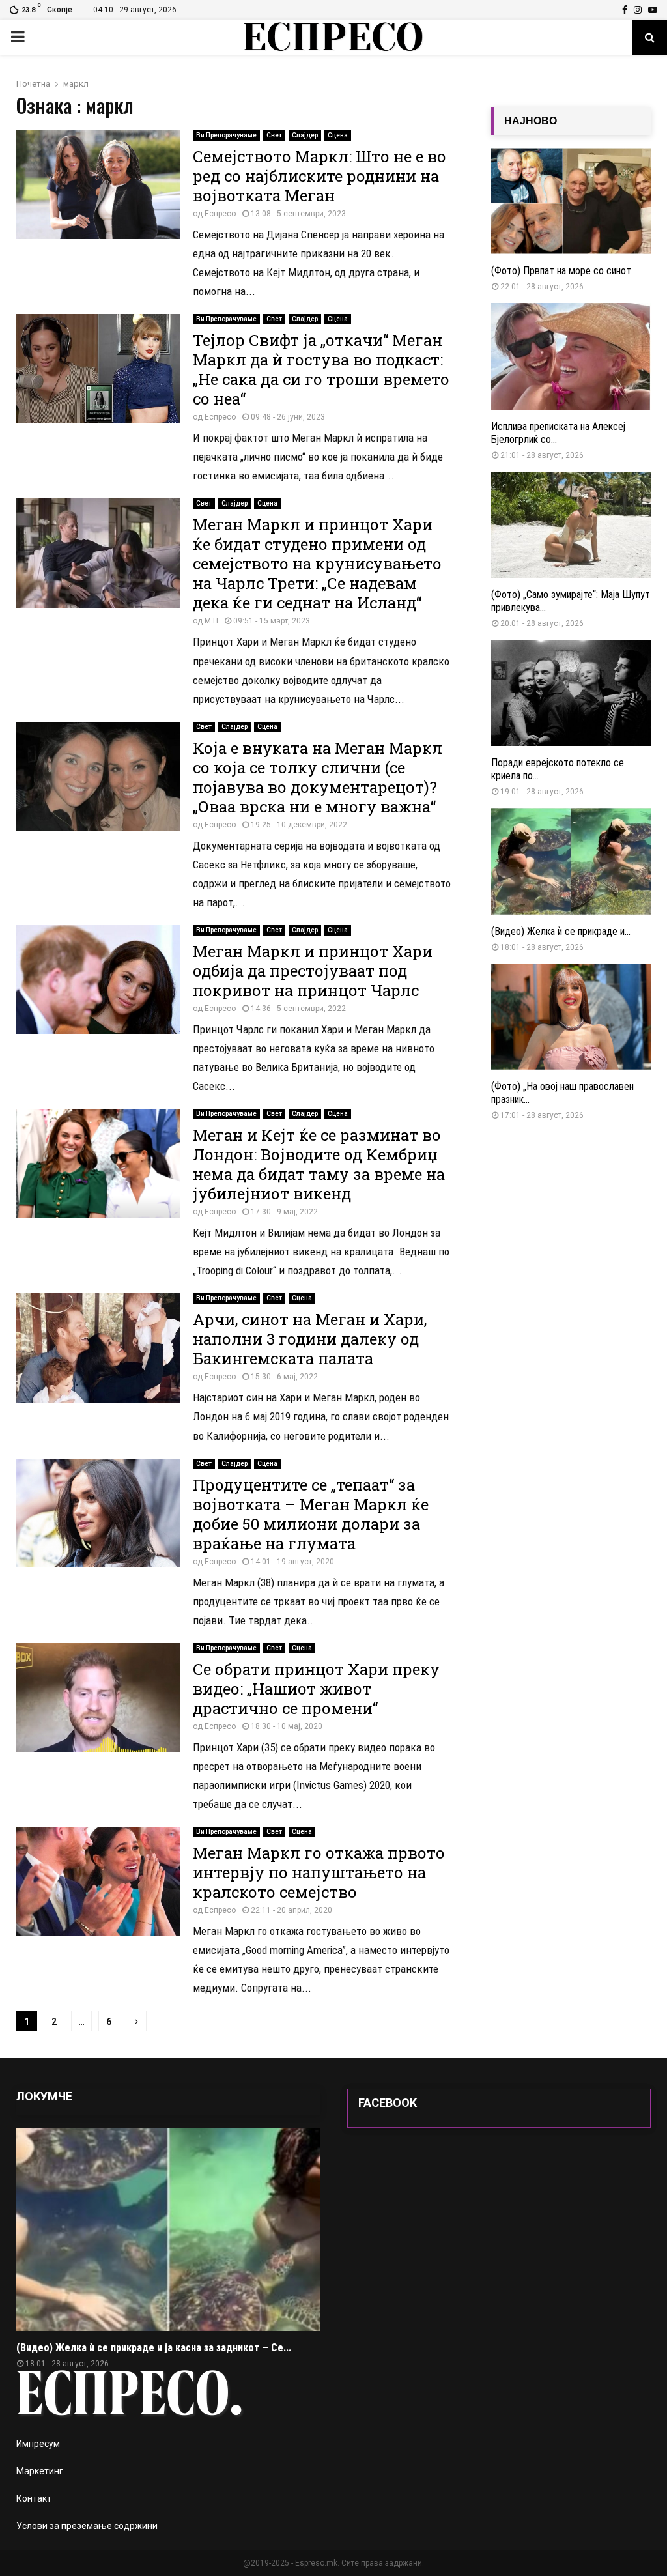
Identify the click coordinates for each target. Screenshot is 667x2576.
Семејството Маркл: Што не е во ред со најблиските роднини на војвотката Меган (319, 176)
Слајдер (305, 135)
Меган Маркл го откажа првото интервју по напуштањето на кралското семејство (319, 1872)
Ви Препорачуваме (226, 135)
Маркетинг (40, 2471)
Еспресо (220, 214)
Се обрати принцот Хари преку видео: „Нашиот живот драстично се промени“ (316, 1689)
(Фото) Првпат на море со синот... (564, 271)
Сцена (338, 135)
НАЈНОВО (531, 121)
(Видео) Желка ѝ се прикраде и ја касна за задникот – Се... (154, 2348)
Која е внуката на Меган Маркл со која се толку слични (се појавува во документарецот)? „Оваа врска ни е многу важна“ (318, 777)
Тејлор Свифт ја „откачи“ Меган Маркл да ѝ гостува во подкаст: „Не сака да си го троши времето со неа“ (321, 369)
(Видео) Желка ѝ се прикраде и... (561, 931)
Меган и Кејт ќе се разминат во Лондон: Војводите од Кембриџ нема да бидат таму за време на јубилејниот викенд (319, 1164)
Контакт (34, 2498)
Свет (274, 135)
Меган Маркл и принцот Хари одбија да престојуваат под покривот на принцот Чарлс (313, 971)
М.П (211, 621)
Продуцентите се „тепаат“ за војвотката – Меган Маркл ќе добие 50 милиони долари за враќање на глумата (311, 1514)
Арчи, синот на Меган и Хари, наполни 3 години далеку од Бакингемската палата (310, 1339)
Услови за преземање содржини (87, 2526)
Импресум (38, 2444)
